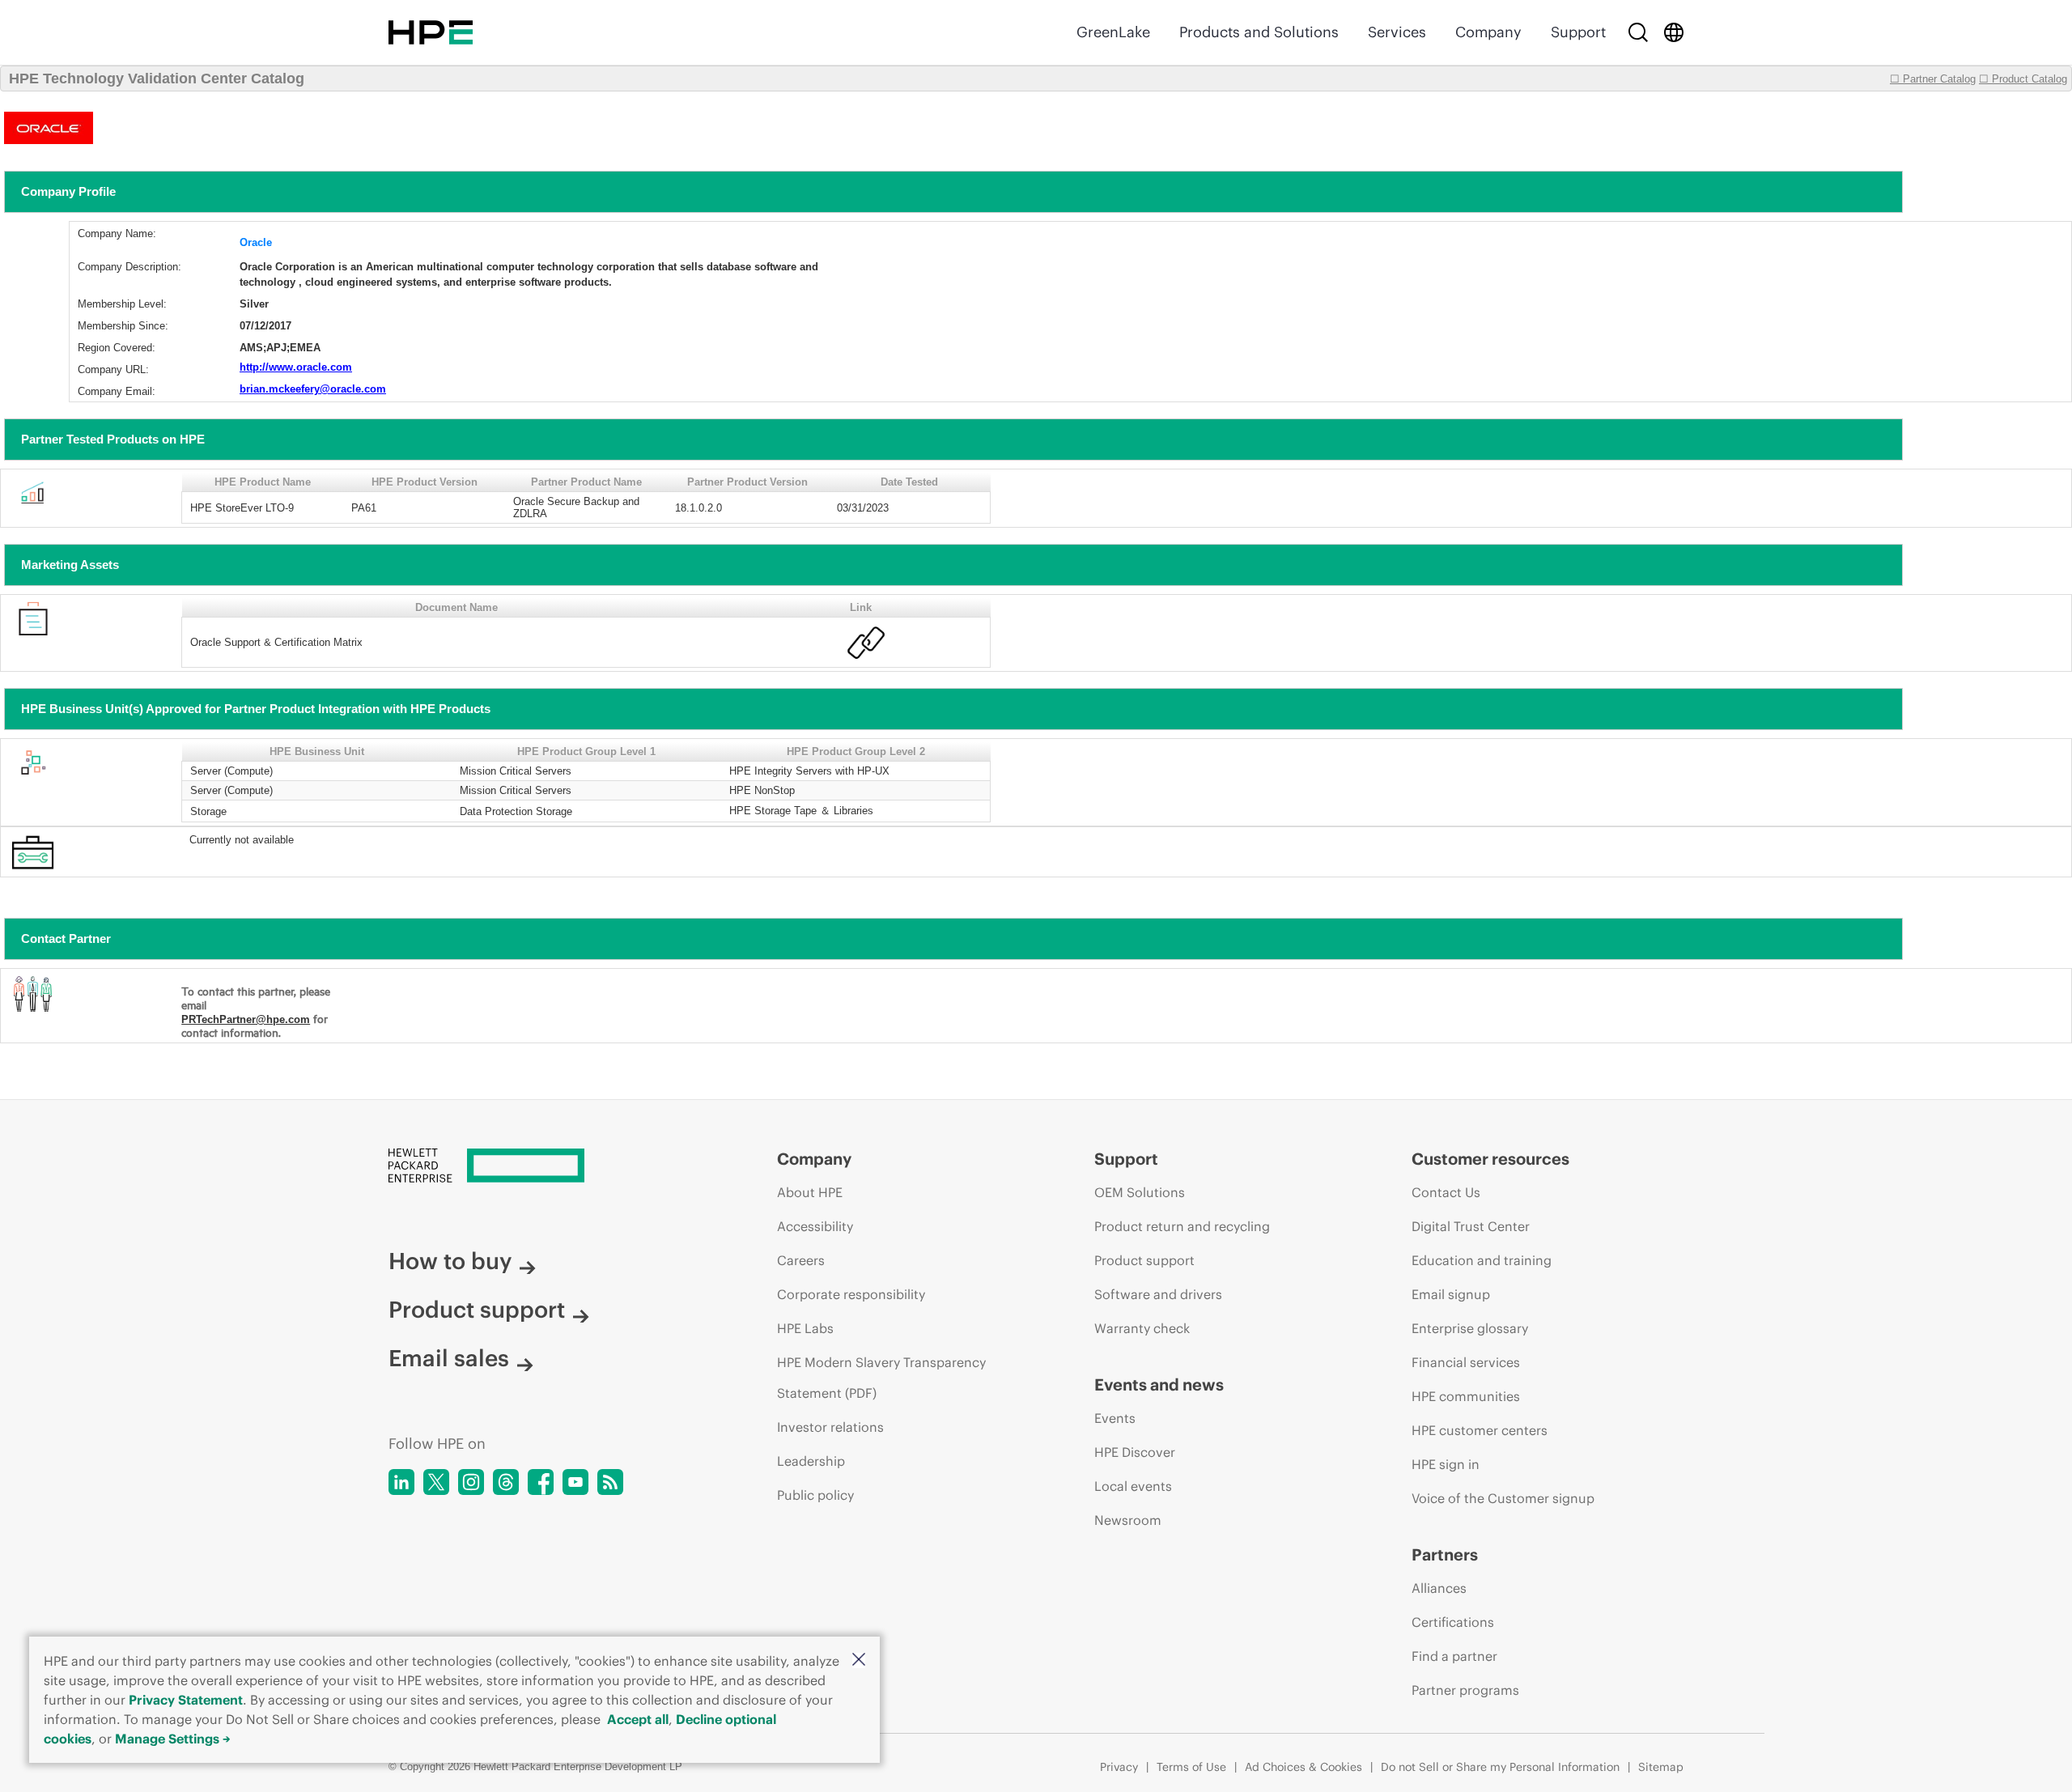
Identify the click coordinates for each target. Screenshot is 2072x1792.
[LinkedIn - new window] (401, 1482)
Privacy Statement (186, 1700)
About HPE (810, 1192)
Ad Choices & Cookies (1303, 1767)
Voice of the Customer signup (1503, 1498)
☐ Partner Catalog (1933, 79)
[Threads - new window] (506, 1482)
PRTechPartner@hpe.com (246, 1019)
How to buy (450, 1261)
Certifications (1453, 1622)
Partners (1445, 1554)
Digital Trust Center (1471, 1226)
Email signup (1451, 1294)
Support (1578, 32)
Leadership (811, 1461)
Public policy (815, 1495)
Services (1397, 32)
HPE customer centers (1480, 1430)
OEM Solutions (1140, 1192)
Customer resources (1490, 1159)
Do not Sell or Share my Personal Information (1500, 1767)
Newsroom (1128, 1520)
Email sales (449, 1358)
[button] (859, 1660)
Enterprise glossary (1470, 1328)
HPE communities (1466, 1396)
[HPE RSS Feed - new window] (610, 1482)
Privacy (1119, 1767)
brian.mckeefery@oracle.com (313, 389)
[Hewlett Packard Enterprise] (431, 32)
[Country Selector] (1674, 32)
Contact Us (1446, 1192)
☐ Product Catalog (2023, 79)
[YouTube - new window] (575, 1482)
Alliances (1439, 1588)
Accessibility (815, 1226)
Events (1115, 1418)
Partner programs (1465, 1690)
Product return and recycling (1182, 1226)
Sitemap (1661, 1767)
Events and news (1159, 1384)
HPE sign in (1446, 1464)
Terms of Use (1191, 1767)
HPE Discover (1135, 1452)
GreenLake (1113, 32)
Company (1488, 32)
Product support (477, 1310)
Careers (801, 1260)
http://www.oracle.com (296, 367)
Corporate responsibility (851, 1294)
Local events (1133, 1486)
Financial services (1466, 1362)
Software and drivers (1158, 1294)
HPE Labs (805, 1328)
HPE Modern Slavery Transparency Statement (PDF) (881, 1378)
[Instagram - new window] (471, 1482)
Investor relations (830, 1427)
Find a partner (1454, 1656)
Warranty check (1142, 1328)
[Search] (1638, 32)
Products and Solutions (1259, 32)
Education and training (1482, 1260)
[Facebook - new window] (541, 1482)
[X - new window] (436, 1482)
